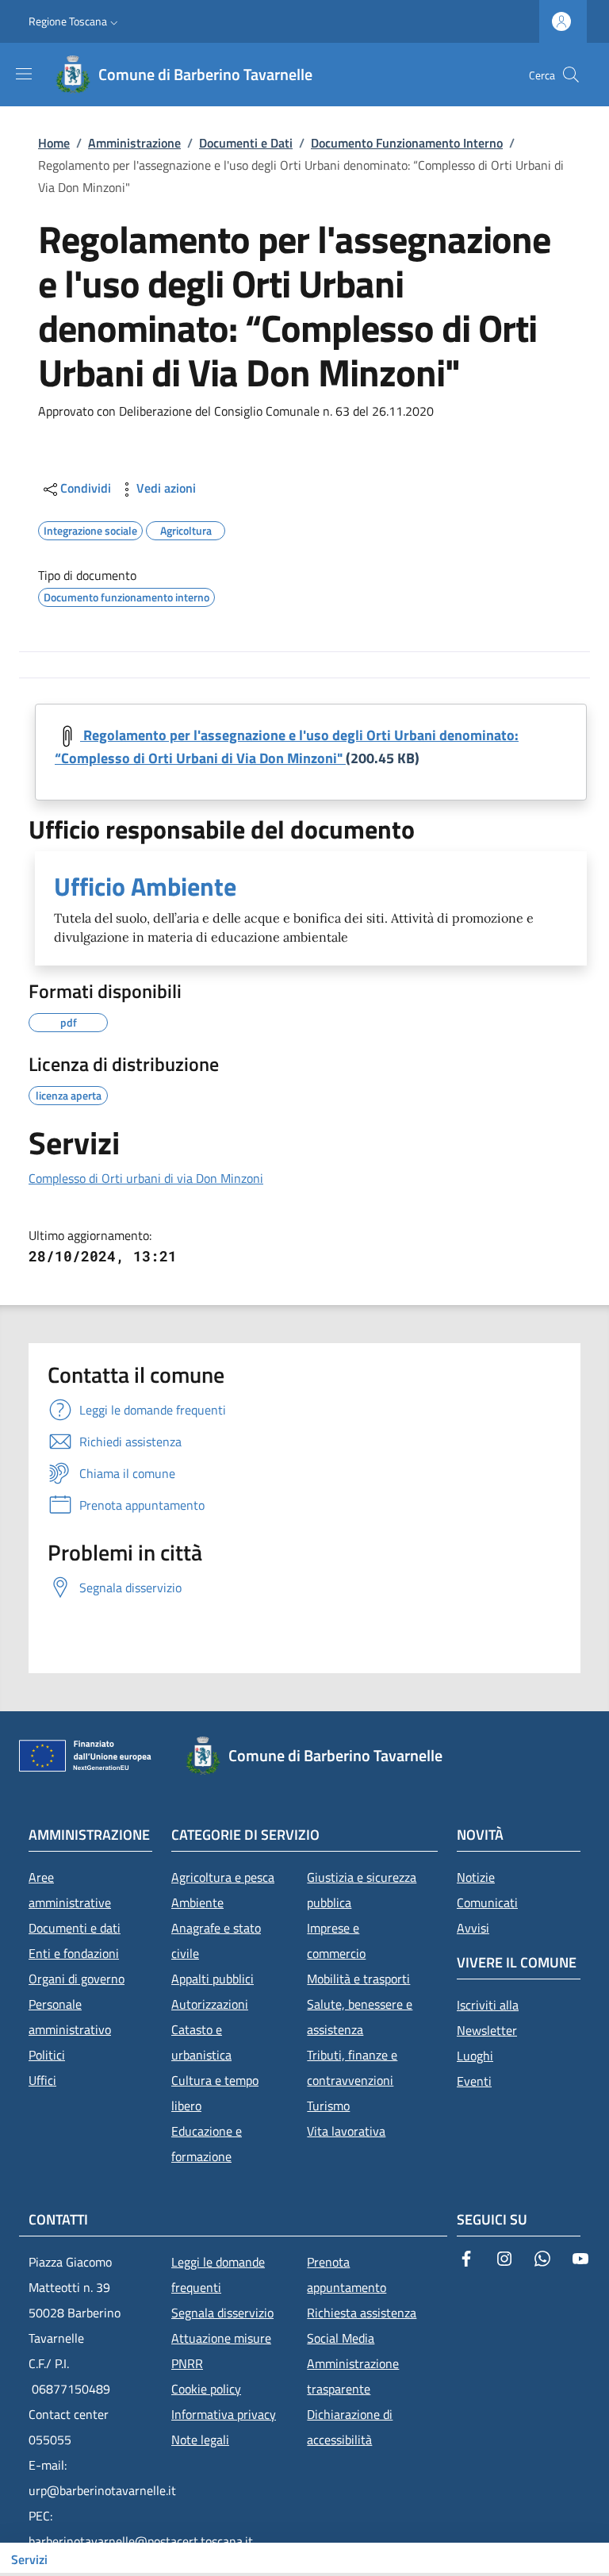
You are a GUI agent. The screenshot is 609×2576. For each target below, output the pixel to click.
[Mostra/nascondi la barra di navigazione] (24, 74)
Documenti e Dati (246, 143)
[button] (75, 21)
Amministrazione (134, 143)
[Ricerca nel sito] (571, 75)
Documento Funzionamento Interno (407, 143)
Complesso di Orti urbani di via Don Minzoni (146, 1178)
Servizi (29, 2559)
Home (54, 143)
